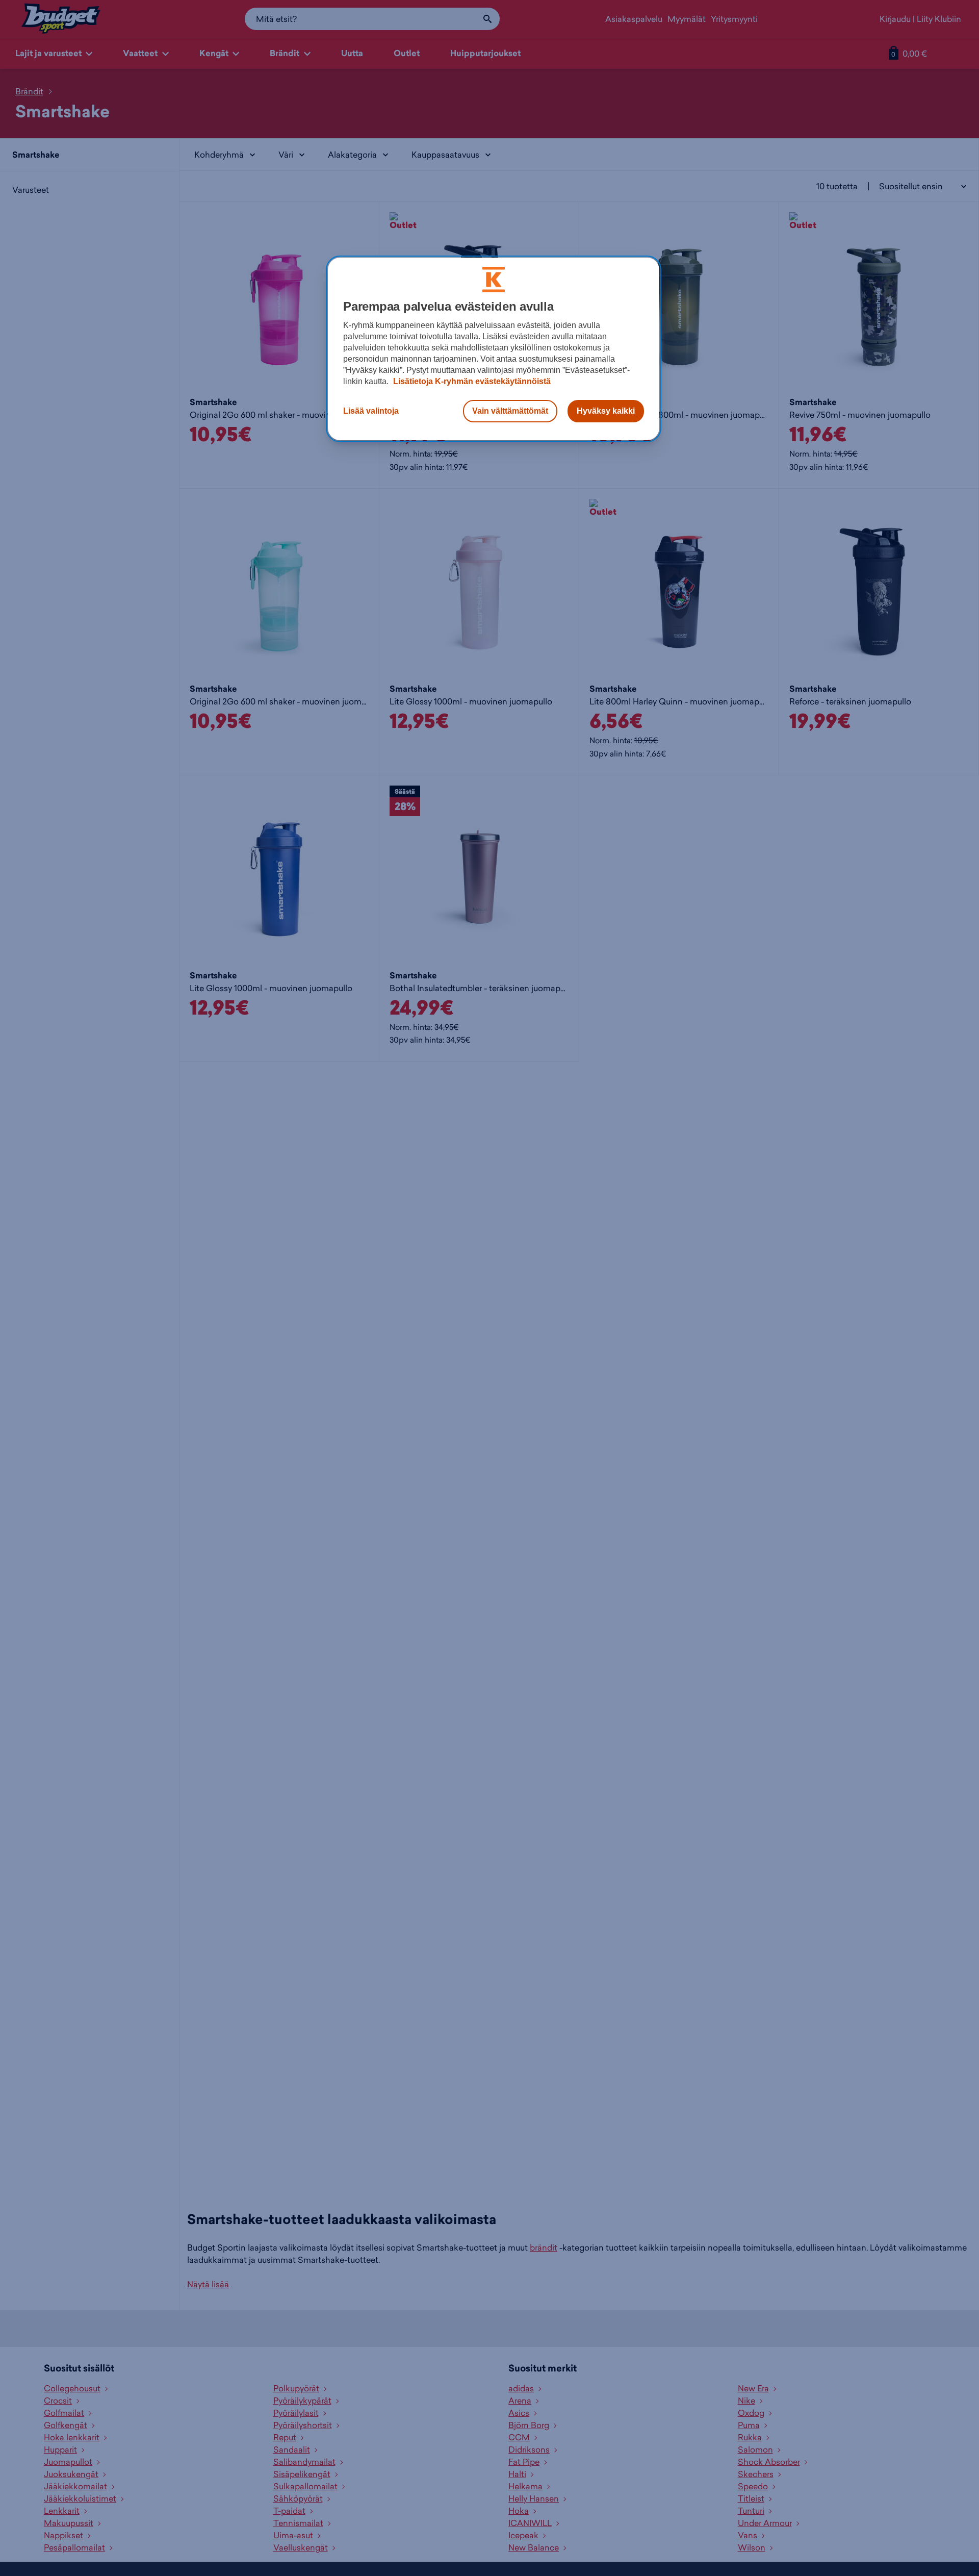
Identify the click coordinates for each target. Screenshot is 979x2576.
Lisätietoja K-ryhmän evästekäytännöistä (471, 381)
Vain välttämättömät (510, 411)
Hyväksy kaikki (606, 411)
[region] (494, 349)
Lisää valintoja (371, 411)
